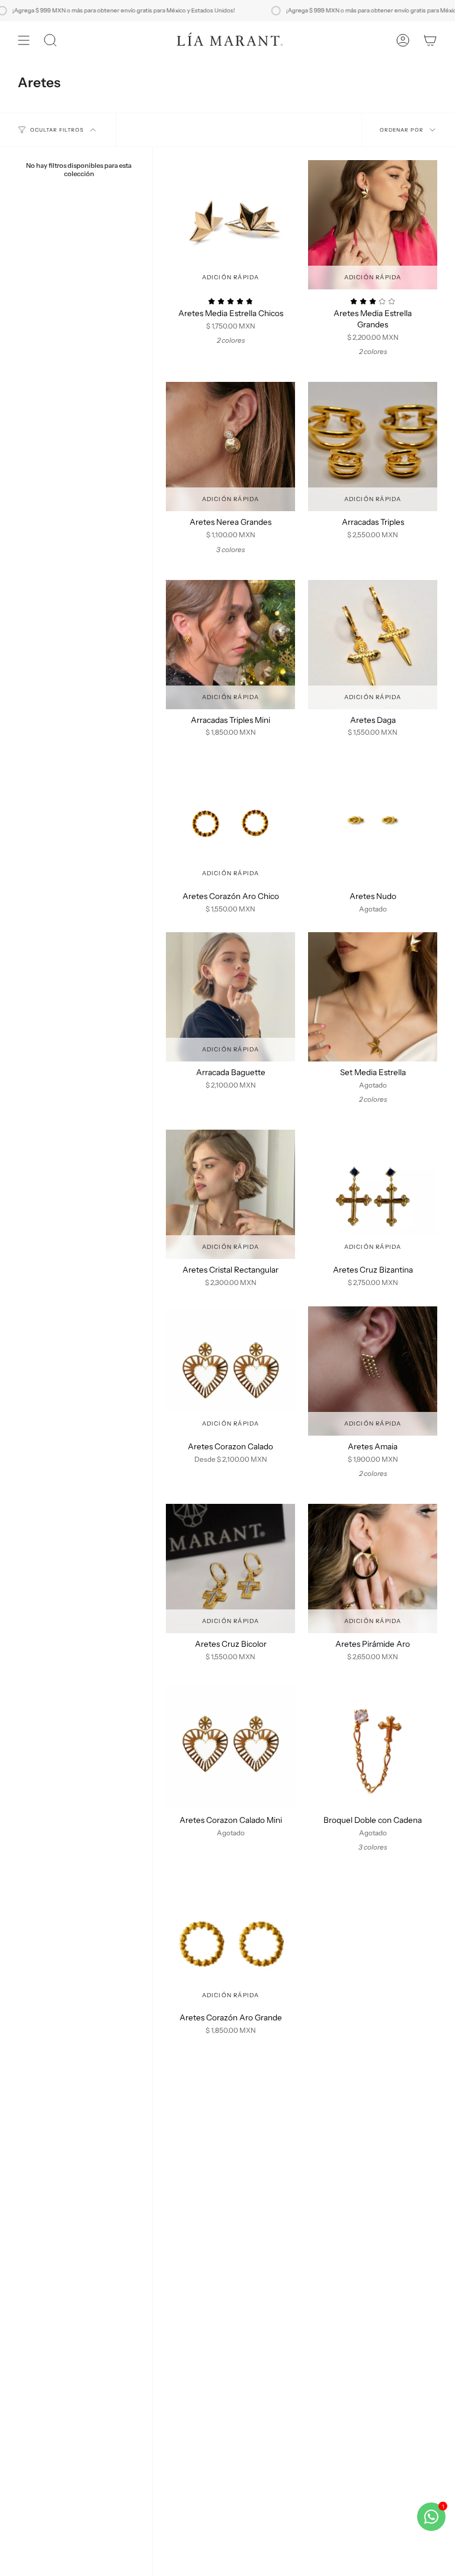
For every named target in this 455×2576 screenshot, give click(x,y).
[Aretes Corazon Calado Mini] (230, 1745)
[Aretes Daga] (373, 645)
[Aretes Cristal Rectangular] (230, 1194)
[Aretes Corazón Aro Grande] (230, 1942)
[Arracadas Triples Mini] (230, 645)
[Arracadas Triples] (373, 447)
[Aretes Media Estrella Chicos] (230, 225)
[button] (50, 40)
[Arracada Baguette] (230, 997)
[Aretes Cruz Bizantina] (373, 1194)
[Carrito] (430, 40)
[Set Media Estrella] (373, 997)
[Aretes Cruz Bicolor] (230, 1568)
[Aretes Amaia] (373, 1371)
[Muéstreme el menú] (24, 40)
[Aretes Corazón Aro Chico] (230, 821)
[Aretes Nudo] (373, 821)
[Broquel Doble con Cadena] (373, 1745)
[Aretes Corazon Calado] (230, 1371)
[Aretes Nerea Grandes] (230, 447)
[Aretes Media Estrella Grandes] (373, 225)
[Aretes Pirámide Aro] (373, 1568)
